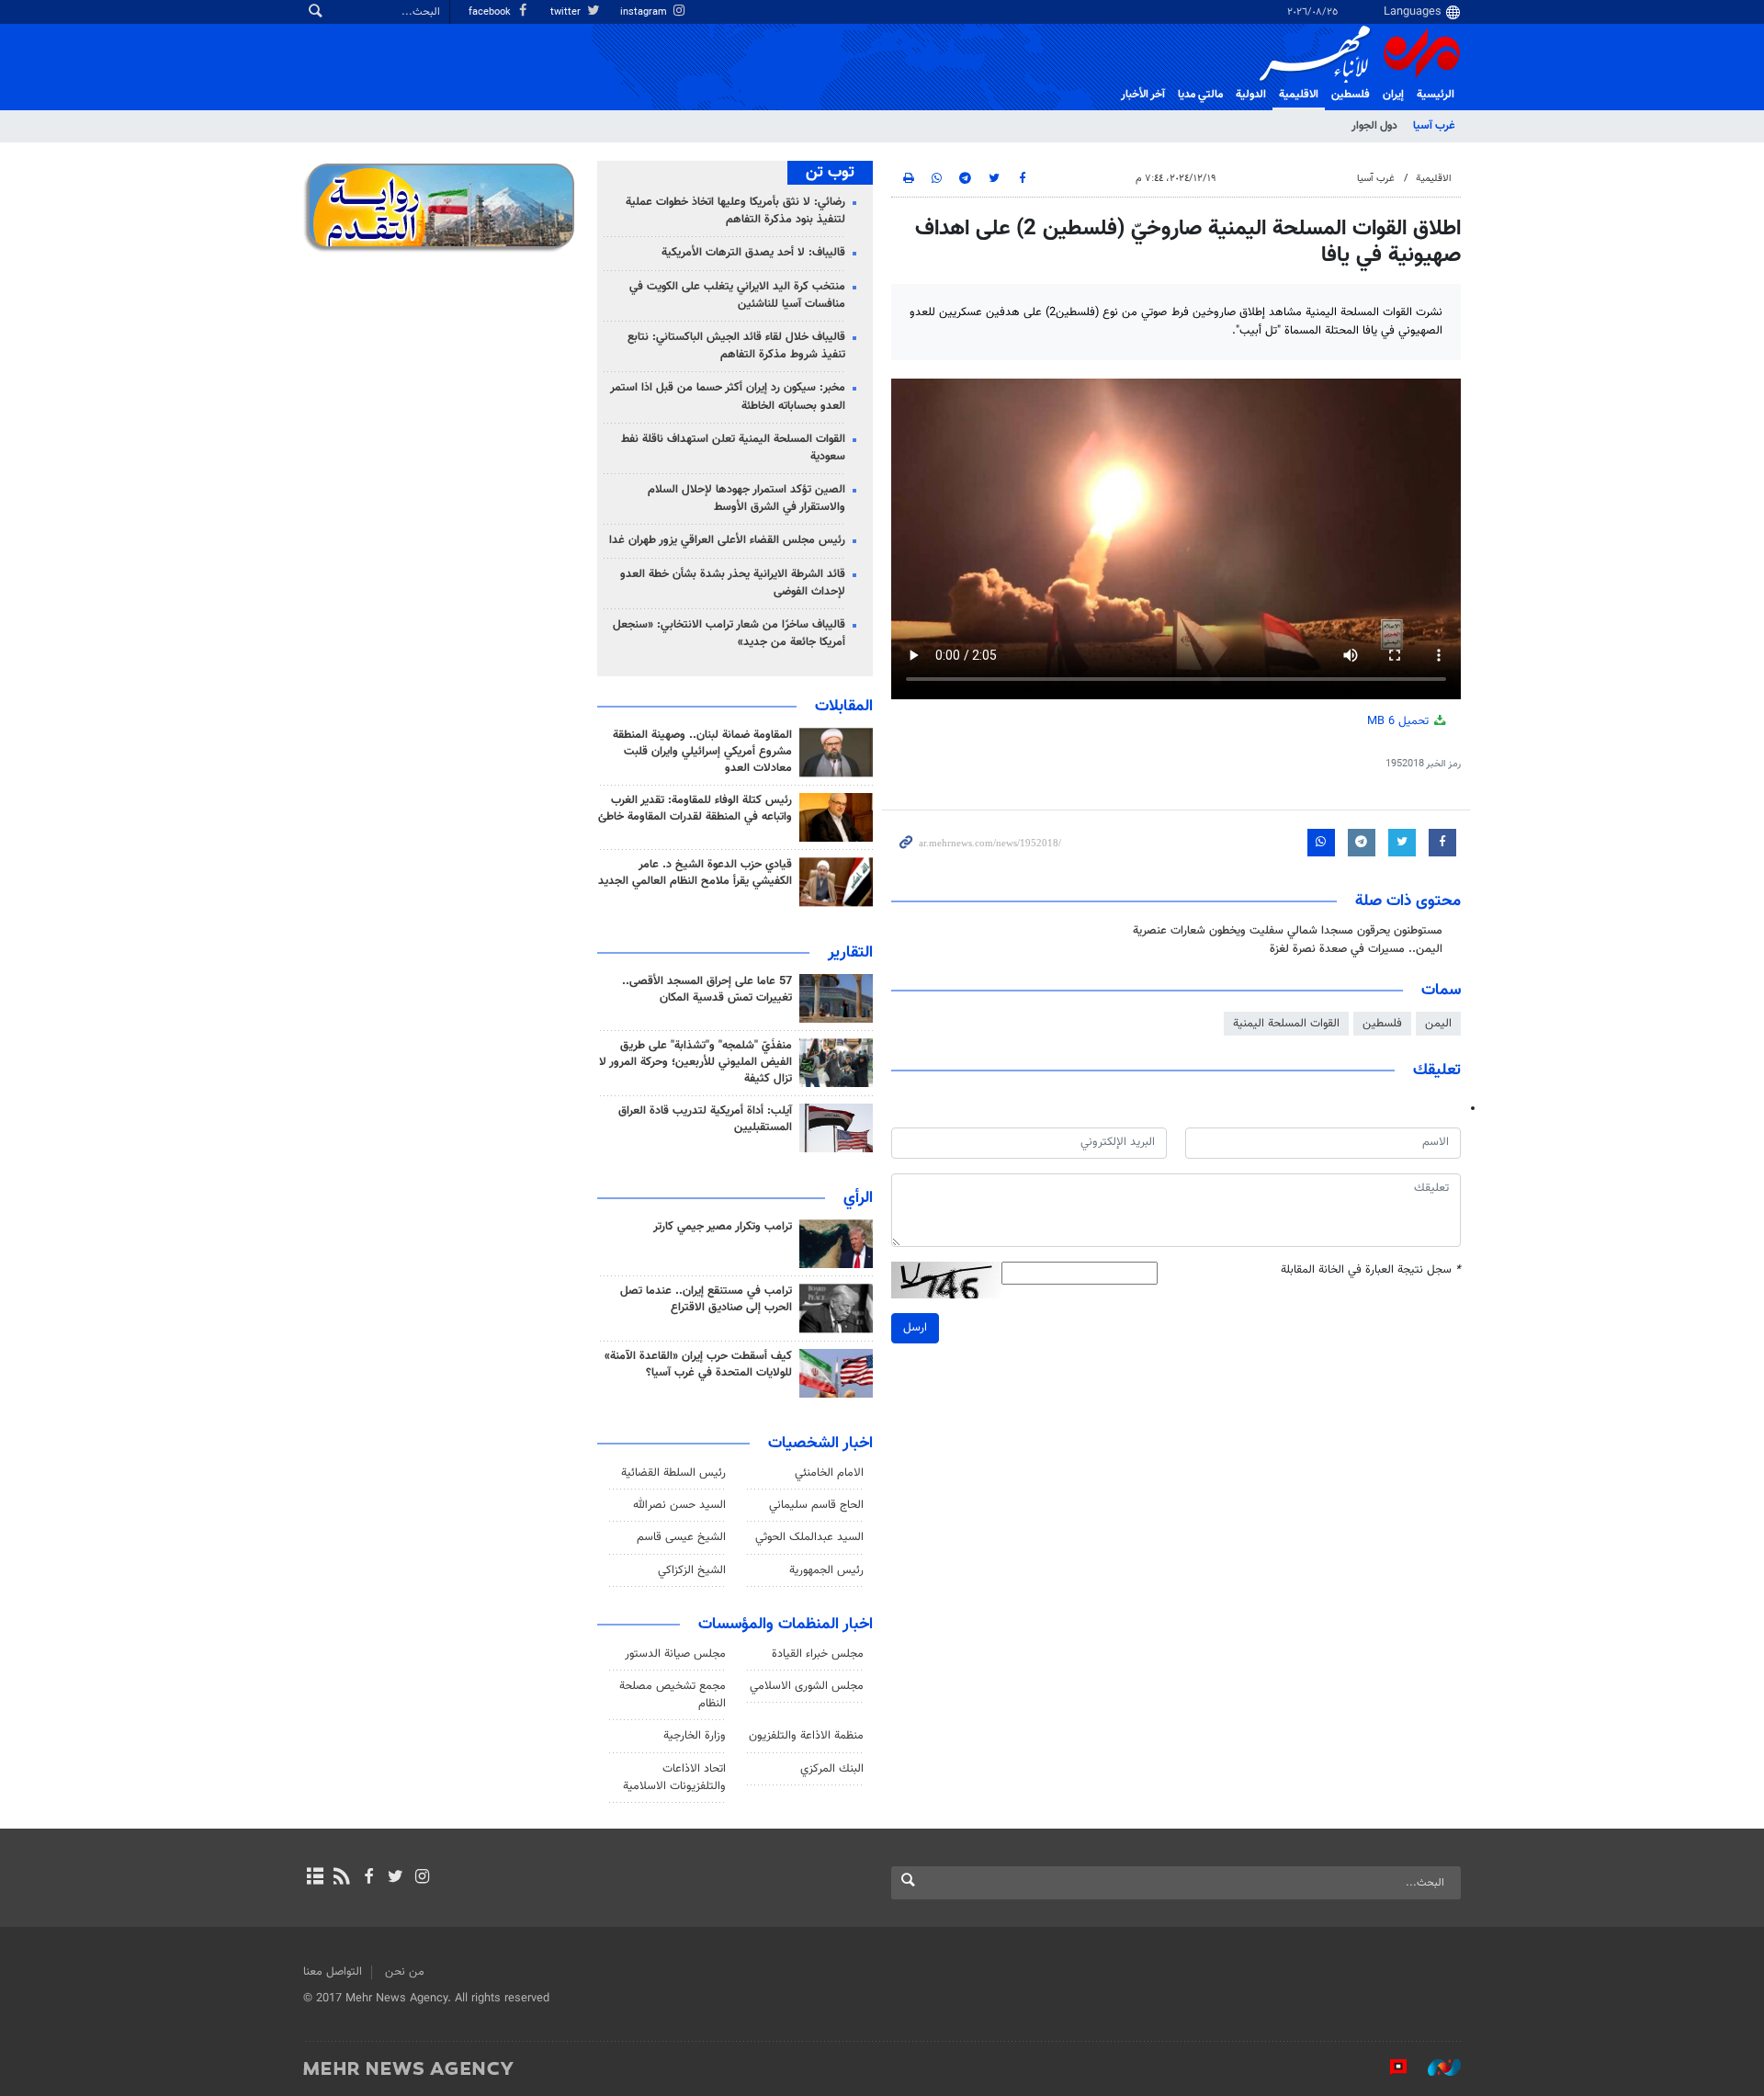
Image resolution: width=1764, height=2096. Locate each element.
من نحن (405, 1972)
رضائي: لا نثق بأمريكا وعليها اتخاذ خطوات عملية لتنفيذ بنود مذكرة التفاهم (735, 211)
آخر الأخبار (1143, 95)
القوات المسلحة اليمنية (1286, 1024)
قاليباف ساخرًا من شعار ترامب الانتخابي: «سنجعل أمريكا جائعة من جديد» (729, 634)
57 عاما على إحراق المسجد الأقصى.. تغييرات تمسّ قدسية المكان (707, 990)
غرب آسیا (1434, 126)
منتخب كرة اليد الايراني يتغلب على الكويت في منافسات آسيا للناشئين (737, 295)
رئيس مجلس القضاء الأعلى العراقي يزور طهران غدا (727, 540)
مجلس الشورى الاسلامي (807, 1686)
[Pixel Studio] (1389, 2068)
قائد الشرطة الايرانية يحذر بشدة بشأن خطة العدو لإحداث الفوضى (733, 583)
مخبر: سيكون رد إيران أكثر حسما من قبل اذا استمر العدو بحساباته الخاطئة (728, 397)
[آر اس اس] (341, 1878)
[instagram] (422, 1878)
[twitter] (396, 1878)
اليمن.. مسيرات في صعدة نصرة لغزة (1356, 949)
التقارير (850, 953)
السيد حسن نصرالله (679, 1505)
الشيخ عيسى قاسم (681, 1537)
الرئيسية (1436, 95)
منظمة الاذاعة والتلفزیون (806, 1736)
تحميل (1400, 721)
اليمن (1438, 1024)
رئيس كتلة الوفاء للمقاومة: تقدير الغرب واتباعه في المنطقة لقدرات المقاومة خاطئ (695, 809)
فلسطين (1382, 1024)
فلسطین (1351, 95)
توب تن (830, 173)
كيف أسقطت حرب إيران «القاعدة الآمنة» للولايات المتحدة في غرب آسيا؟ (698, 1365)
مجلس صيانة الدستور (675, 1654)
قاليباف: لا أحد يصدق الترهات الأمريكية (753, 253)
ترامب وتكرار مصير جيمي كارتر (723, 1227)
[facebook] (368, 1878)
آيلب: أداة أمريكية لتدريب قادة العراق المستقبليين (705, 1119)
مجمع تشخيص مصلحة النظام (673, 1695)
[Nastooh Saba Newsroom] (1435, 2068)
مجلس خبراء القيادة (818, 1654)
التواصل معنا (333, 1972)
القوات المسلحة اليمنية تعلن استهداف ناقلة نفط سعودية (733, 448)
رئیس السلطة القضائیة (673, 1473)
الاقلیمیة (1299, 95)
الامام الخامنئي (829, 1473)
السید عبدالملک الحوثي (809, 1537)
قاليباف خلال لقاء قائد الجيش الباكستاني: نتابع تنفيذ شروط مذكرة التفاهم (736, 346)
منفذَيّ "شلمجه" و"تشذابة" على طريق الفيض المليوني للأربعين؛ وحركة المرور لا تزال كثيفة (695, 1062)
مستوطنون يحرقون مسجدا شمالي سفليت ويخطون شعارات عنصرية (1288, 931)
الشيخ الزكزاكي (692, 1570)
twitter (567, 12)
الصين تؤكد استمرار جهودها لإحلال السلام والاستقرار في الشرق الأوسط (746, 499)
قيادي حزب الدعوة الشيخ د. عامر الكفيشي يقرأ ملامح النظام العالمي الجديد (695, 873)
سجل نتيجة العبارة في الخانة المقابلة (1371, 1270)
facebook (491, 12)
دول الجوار (1374, 126)
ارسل (915, 1328)
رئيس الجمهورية (826, 1570)
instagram (645, 12)
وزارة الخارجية (695, 1736)
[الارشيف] (315, 1878)
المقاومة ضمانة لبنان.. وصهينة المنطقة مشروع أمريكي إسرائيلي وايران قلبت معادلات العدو (702, 752)
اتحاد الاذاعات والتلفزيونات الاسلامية (674, 1778)
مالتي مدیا (1200, 95)
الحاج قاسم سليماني (816, 1505)
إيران (1393, 95)
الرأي (858, 1198)
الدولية (1251, 95)
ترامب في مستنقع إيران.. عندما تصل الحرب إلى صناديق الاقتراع (706, 1299)
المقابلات (844, 707)
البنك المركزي (832, 1769)
